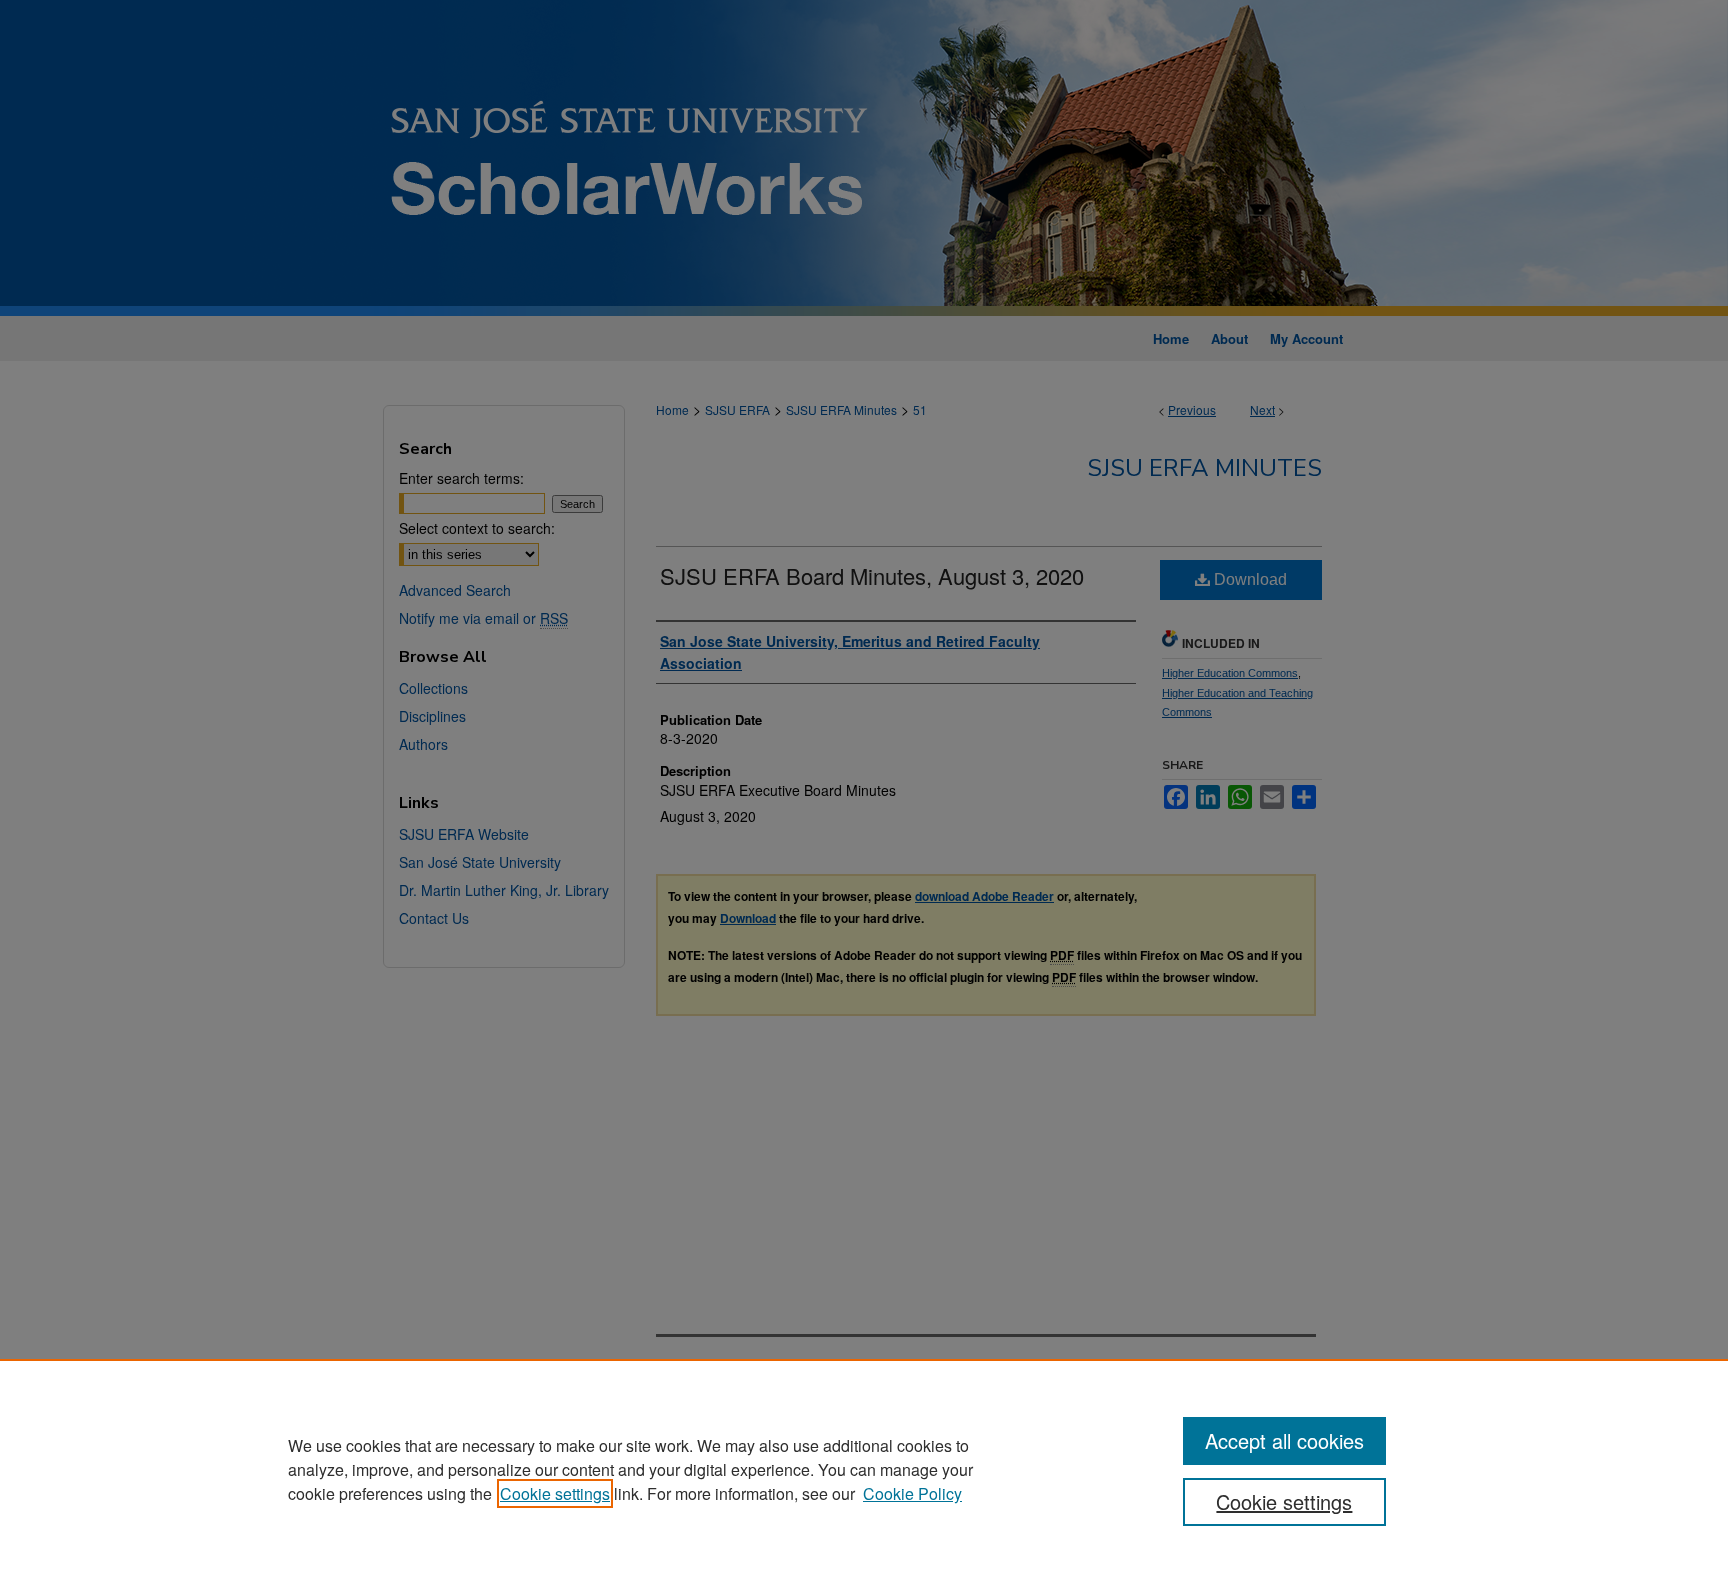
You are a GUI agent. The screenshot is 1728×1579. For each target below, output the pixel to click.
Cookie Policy (912, 1493)
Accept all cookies (1284, 1440)
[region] (864, 1469)
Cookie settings (555, 1493)
